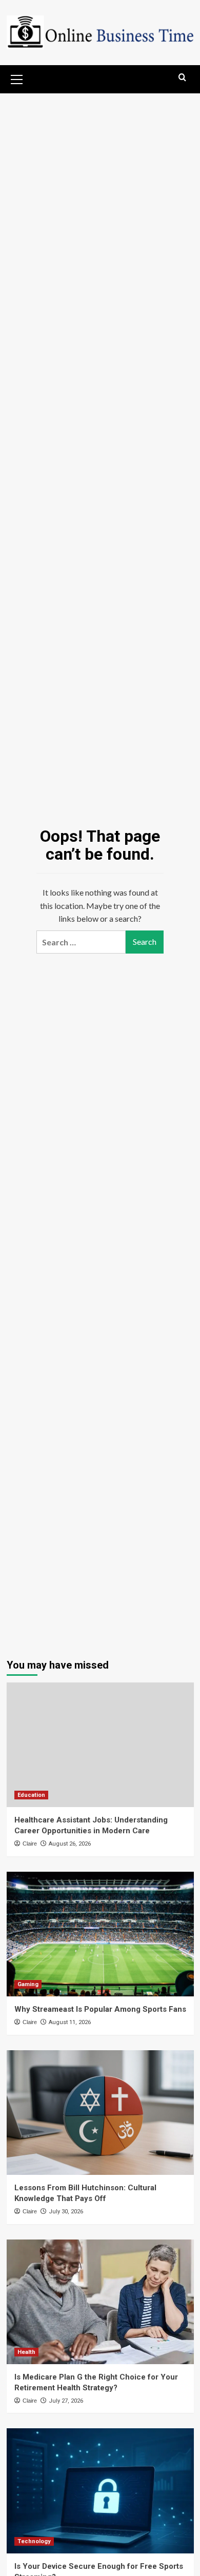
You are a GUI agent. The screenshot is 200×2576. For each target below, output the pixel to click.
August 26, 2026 (70, 1844)
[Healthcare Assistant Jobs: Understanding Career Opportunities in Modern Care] (100, 1745)
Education (31, 1795)
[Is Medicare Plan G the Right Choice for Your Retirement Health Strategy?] (100, 2302)
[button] (17, 78)
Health (26, 2352)
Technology (34, 2541)
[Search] (182, 78)
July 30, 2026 (66, 2212)
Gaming (28, 1984)
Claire (30, 1844)
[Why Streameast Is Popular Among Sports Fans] (100, 1934)
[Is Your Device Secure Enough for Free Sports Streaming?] (100, 2491)
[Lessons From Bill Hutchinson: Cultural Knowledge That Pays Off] (100, 2113)
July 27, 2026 (66, 2401)
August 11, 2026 (70, 2022)
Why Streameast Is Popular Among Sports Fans (100, 2009)
